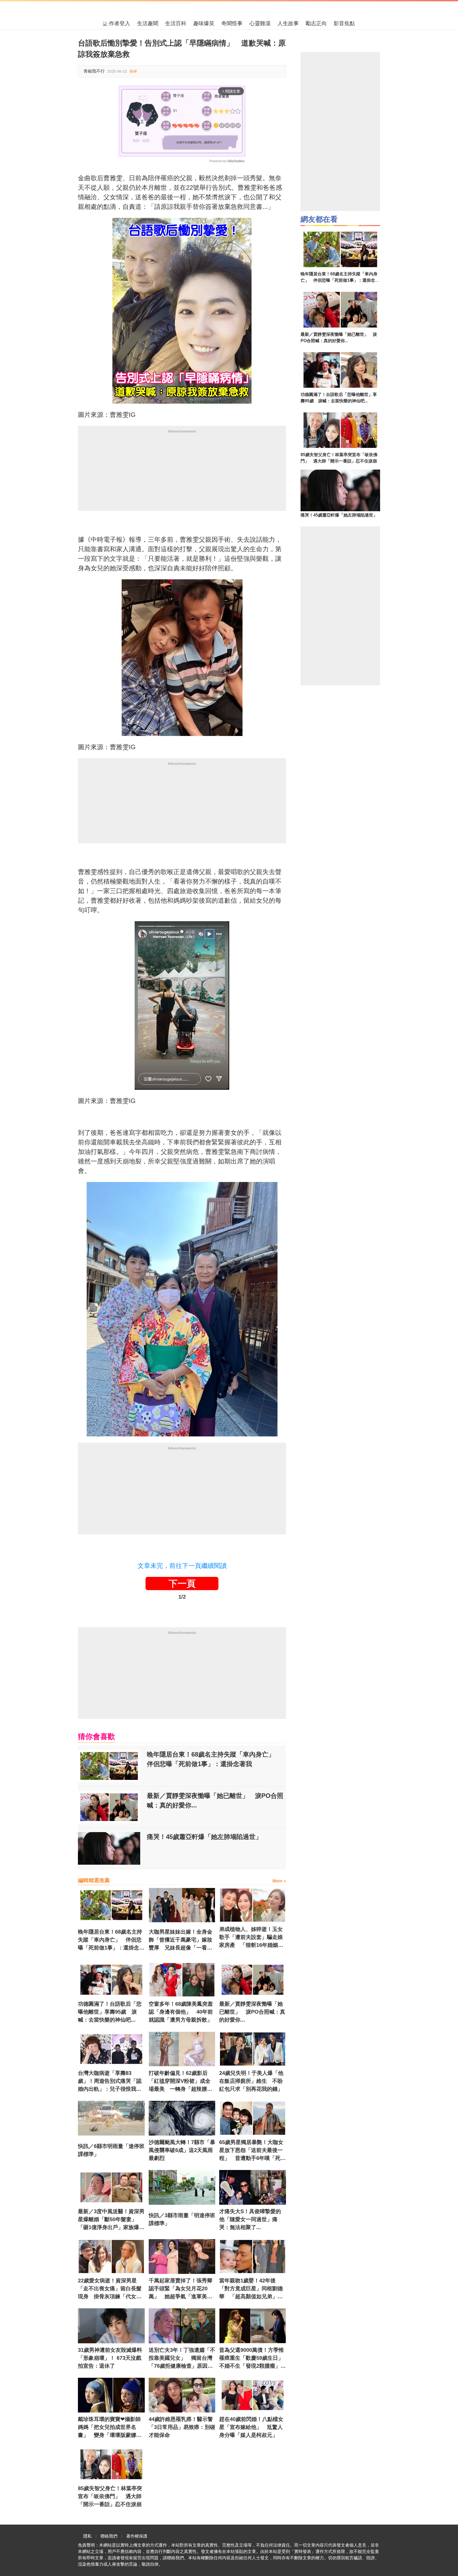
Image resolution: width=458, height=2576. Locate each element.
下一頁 (182, 1583)
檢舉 (133, 71)
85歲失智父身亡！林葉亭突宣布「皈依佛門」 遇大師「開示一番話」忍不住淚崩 (110, 2496)
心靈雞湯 (260, 23)
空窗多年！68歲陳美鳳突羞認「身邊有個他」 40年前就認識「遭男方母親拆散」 (181, 2012)
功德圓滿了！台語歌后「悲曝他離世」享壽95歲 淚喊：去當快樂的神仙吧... (110, 2012)
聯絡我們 (109, 2536)
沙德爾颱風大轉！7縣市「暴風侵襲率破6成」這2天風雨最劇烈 (182, 2150)
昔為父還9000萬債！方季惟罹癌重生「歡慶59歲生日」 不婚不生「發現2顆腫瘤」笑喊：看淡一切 (253, 2358)
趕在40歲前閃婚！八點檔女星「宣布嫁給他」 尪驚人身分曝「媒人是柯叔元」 (251, 2427)
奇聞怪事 (232, 23)
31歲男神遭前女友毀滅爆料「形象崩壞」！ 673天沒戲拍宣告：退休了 (110, 2358)
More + (279, 1881)
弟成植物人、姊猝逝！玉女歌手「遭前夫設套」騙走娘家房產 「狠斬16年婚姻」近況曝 (251, 1938)
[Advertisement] (182, 474)
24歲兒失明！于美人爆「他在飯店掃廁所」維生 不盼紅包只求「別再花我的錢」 (251, 2081)
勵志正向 (316, 23)
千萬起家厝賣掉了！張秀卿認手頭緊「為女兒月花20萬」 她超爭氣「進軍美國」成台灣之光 (180, 2289)
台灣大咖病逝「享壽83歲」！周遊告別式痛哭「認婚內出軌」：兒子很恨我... (110, 2081)
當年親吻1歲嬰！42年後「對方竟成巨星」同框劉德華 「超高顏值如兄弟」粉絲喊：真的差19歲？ (251, 2289)
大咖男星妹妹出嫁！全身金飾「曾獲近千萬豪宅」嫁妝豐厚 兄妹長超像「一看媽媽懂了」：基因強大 (180, 1940)
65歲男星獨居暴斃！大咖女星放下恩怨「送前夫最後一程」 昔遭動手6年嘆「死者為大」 (252, 2151)
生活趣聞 (148, 23)
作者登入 (119, 23)
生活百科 (176, 23)
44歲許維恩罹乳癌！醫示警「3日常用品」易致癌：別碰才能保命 (182, 2427)
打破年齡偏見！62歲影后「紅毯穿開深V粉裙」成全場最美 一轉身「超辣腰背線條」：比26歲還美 (180, 2081)
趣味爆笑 (204, 23)
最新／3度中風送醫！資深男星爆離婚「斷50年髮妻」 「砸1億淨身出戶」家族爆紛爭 (111, 2220)
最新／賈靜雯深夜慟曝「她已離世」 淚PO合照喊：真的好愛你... (215, 1800)
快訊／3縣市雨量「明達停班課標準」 (182, 2219)
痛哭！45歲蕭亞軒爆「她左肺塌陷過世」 (204, 1837)
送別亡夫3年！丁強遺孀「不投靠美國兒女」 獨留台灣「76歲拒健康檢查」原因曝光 (182, 2358)
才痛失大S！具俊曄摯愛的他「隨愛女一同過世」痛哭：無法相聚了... (250, 2219)
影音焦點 (344, 23)
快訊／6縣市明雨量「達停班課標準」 (111, 2150)
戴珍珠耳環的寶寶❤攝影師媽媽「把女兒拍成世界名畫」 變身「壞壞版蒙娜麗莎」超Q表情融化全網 (110, 2428)
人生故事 (288, 23)
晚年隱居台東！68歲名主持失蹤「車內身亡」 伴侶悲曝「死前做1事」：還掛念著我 (214, 1759)
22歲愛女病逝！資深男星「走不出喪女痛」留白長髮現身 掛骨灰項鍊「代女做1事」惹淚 (111, 2289)
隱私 (87, 2536)
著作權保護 (137, 2536)
